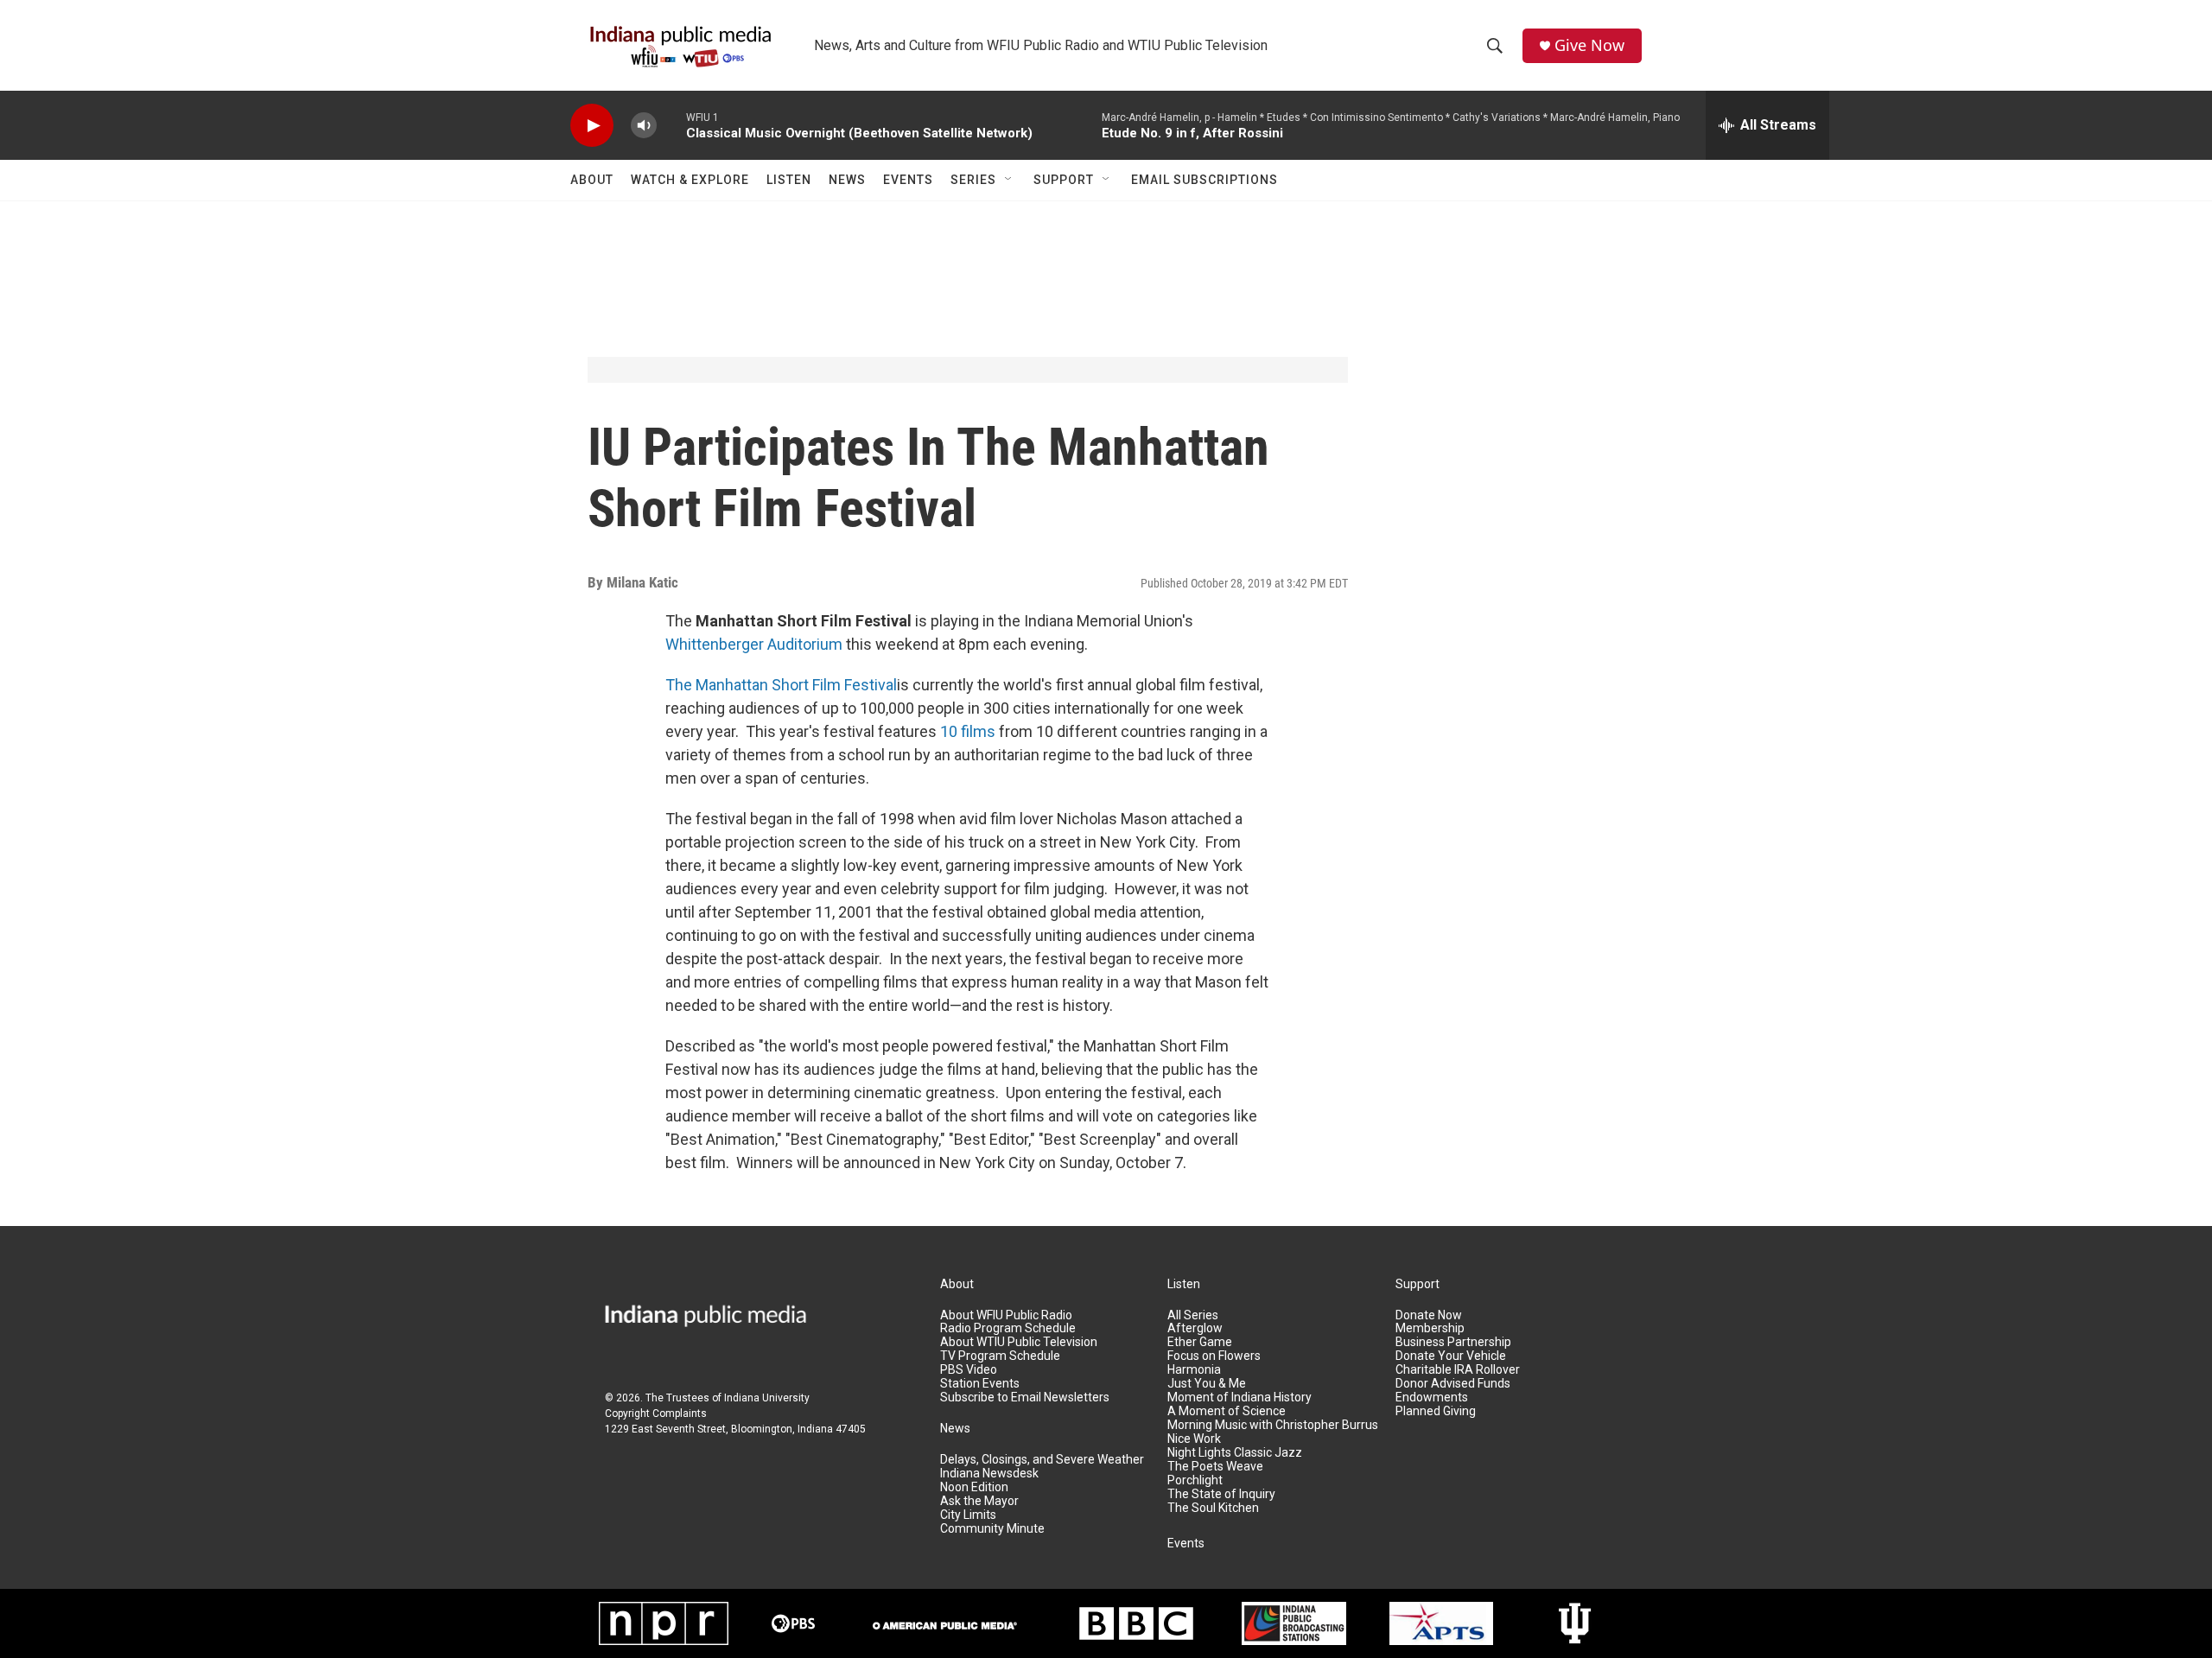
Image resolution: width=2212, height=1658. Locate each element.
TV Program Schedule (1000, 1356)
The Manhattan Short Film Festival (781, 685)
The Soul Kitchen (1213, 1508)
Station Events (980, 1384)
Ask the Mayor (979, 1501)
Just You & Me (1207, 1384)
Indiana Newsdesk (989, 1474)
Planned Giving (1436, 1411)
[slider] (671, 125)
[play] (592, 126)
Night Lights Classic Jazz (1235, 1453)
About (592, 180)
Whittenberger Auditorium (754, 644)
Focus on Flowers (1214, 1356)
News (847, 180)
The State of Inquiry (1221, 1494)
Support (1064, 180)
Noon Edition (974, 1487)
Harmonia (1194, 1370)
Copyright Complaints (656, 1413)
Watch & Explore (690, 180)
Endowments (1432, 1398)
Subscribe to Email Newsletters (1025, 1398)
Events (908, 180)
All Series (1193, 1315)
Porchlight (1195, 1480)
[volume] (644, 126)
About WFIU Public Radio (1006, 1315)
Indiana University (767, 1398)
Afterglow (1195, 1328)
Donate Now (1429, 1315)
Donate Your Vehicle (1451, 1356)
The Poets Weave (1215, 1467)
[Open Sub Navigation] (1009, 180)
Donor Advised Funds (1453, 1384)
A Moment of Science (1227, 1411)
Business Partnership (1453, 1342)
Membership (1430, 1328)
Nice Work (1194, 1439)
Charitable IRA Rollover (1458, 1370)
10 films (968, 731)
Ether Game (1200, 1342)
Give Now (1589, 45)
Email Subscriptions (1205, 180)
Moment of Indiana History (1239, 1398)
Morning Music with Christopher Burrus (1273, 1425)
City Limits (968, 1515)
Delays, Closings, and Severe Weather (1042, 1460)
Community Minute (992, 1529)
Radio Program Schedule (1008, 1328)
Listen (789, 180)
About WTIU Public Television (1019, 1342)
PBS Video (969, 1370)
